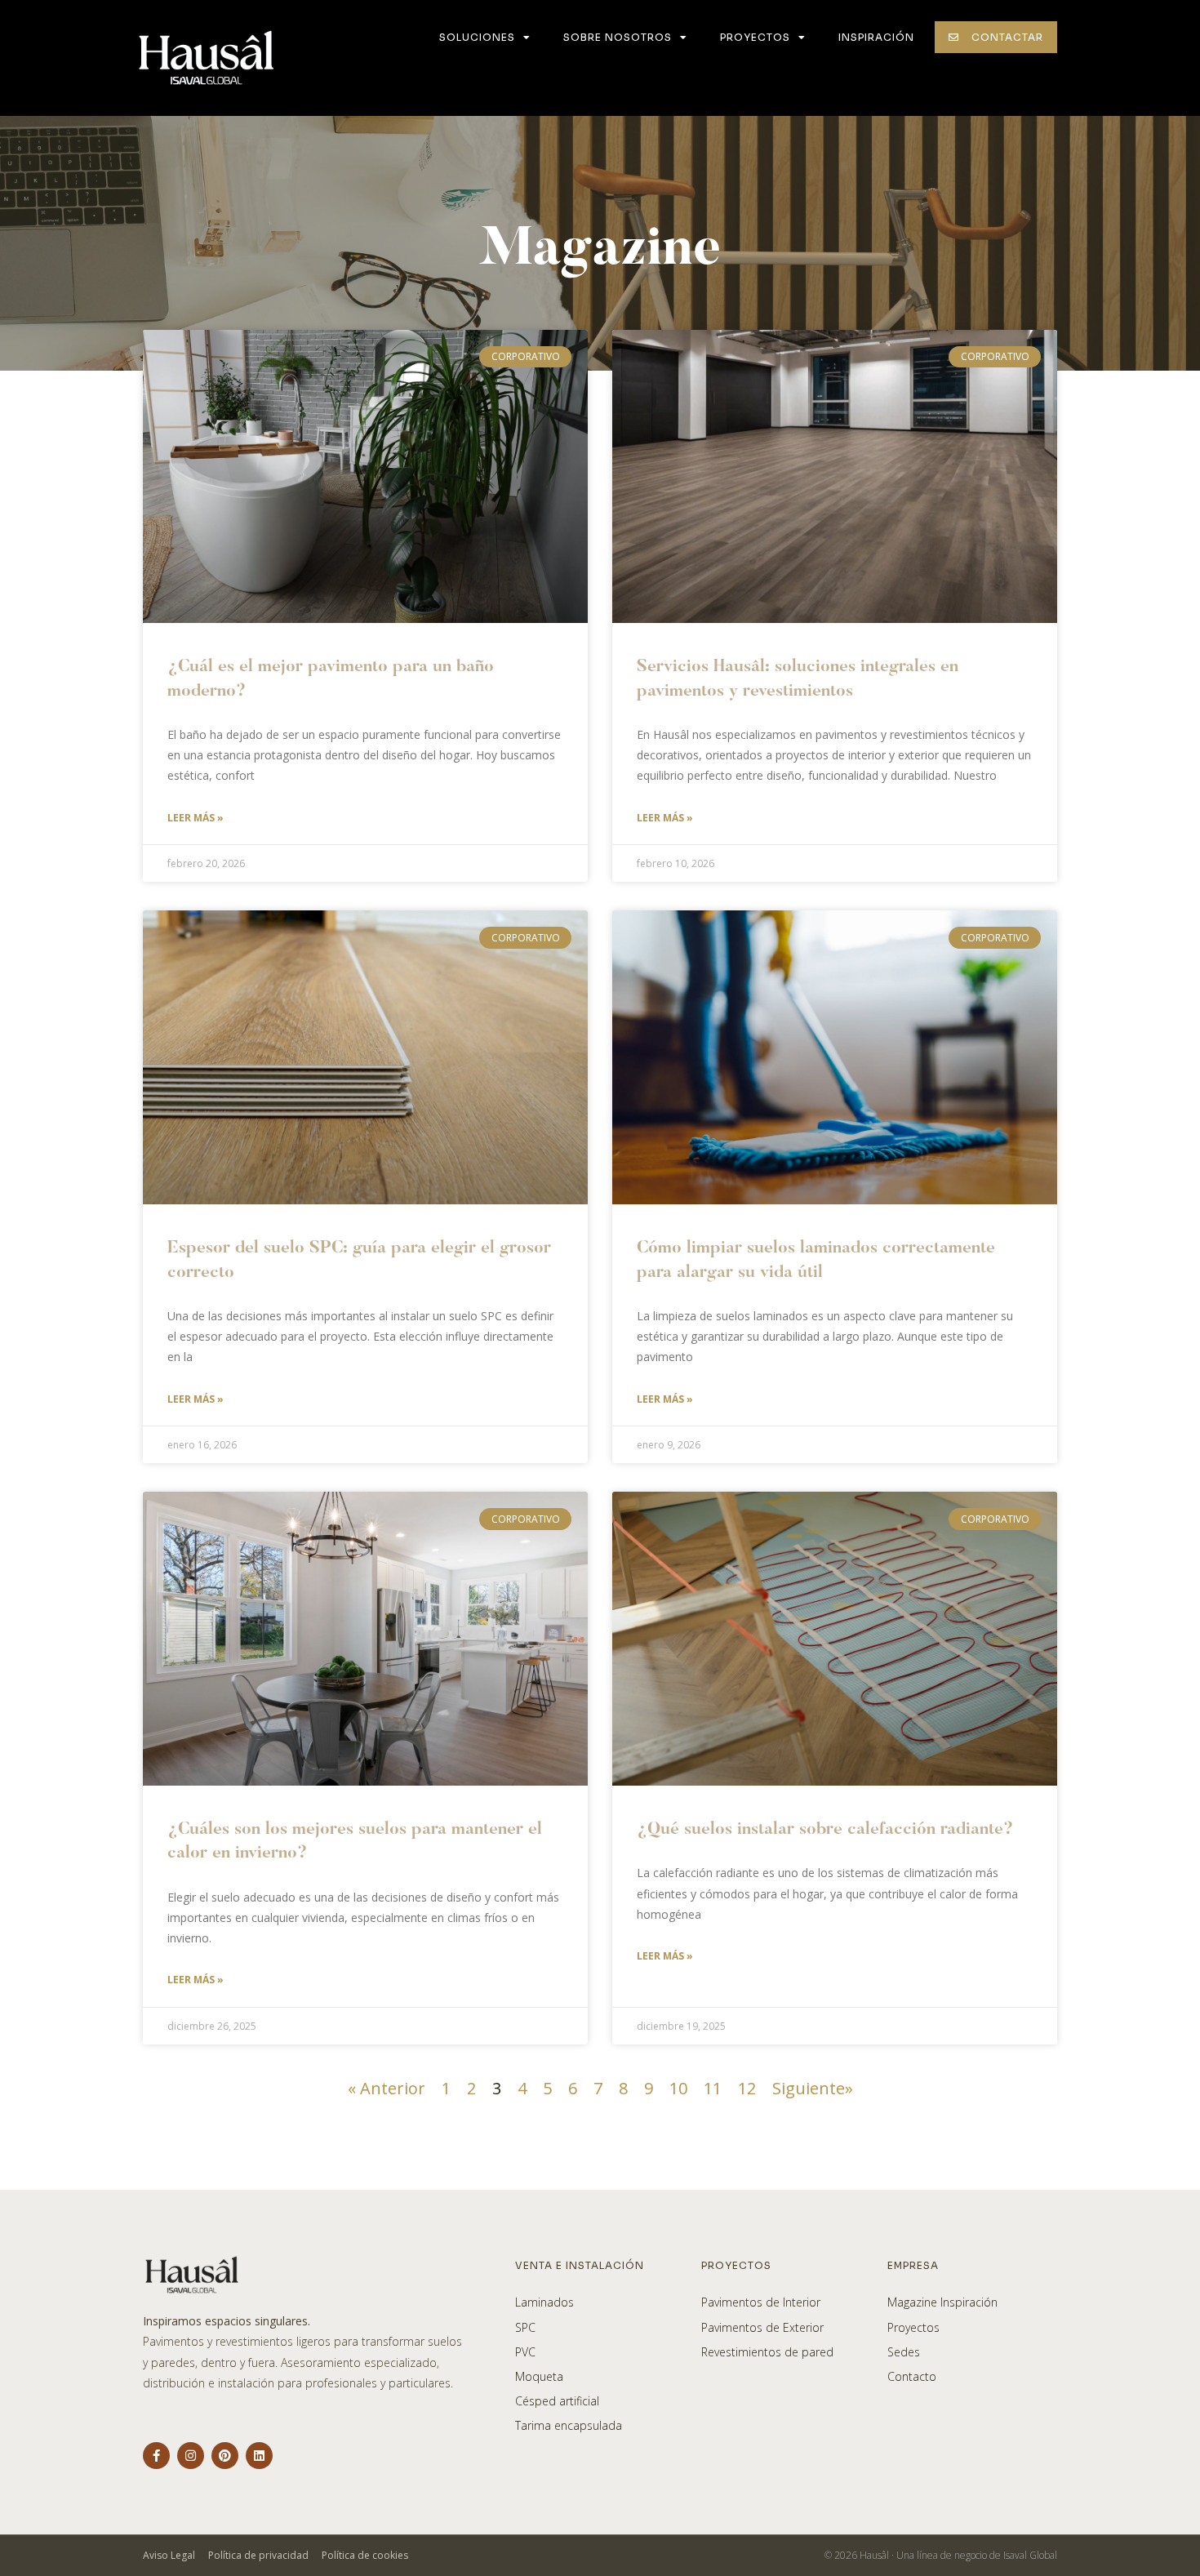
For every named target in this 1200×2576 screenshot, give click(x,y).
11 (713, 2088)
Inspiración (876, 37)
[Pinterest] (225, 2456)
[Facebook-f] (156, 2456)
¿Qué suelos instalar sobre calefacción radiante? (825, 1830)
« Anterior (387, 2088)
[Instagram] (191, 2456)
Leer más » (196, 818)
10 (678, 2088)
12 (747, 2088)
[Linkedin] (259, 2456)
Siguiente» (813, 2088)
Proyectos (755, 37)
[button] (996, 37)
